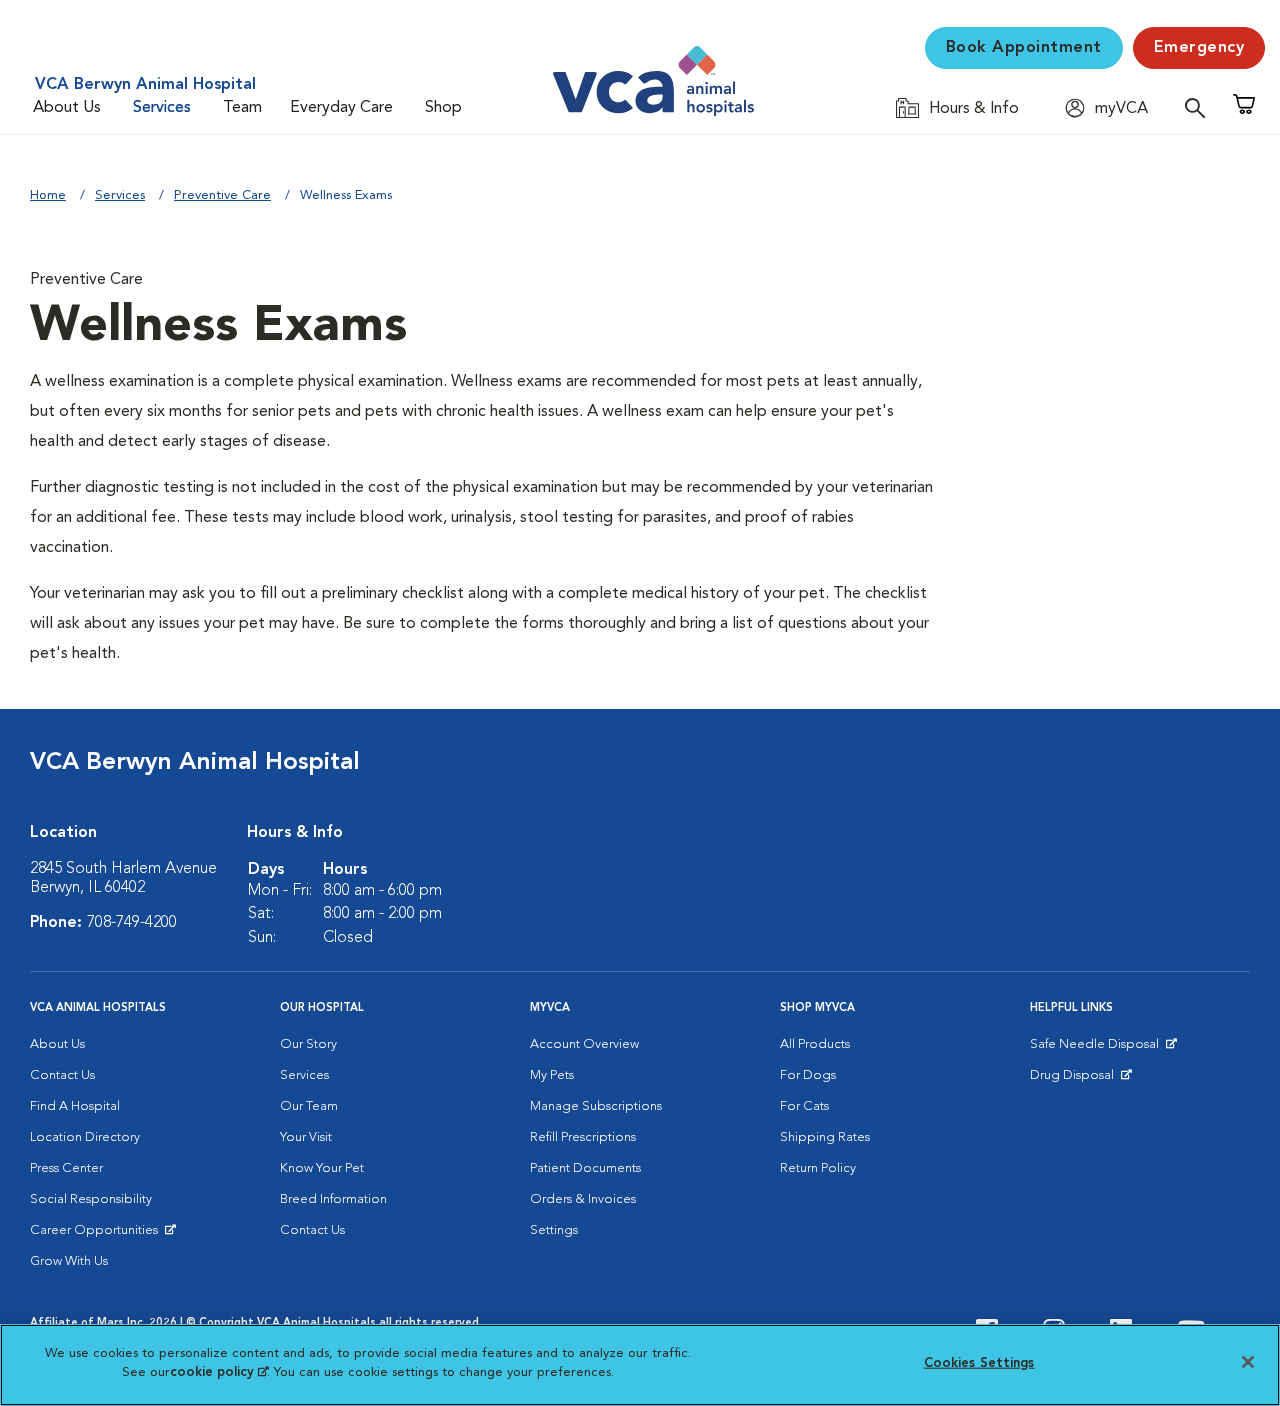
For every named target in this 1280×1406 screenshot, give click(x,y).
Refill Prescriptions (583, 1137)
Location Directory (85, 1137)
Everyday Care (341, 108)
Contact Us (62, 1075)
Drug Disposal (1080, 1080)
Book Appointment (1024, 48)
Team (242, 108)
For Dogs (808, 1075)
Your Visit (306, 1137)
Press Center (66, 1168)
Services (162, 108)
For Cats (804, 1106)
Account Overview (584, 1044)
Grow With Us (69, 1261)
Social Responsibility (91, 1199)
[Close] (1248, 1362)
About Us (67, 108)
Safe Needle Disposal (1097, 1049)
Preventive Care (222, 195)
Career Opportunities (97, 1235)
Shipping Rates (825, 1137)
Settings (554, 1230)
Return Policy (818, 1168)
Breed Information (333, 1199)
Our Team (309, 1106)
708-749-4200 (132, 923)
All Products (815, 1044)
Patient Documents (585, 1168)
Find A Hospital (75, 1106)
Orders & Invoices (583, 1199)
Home (48, 195)
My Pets (552, 1075)
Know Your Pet (322, 1168)
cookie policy (219, 1372)
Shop (443, 108)
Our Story (308, 1044)
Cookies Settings (979, 1363)
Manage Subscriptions (596, 1106)
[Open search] (1200, 107)
